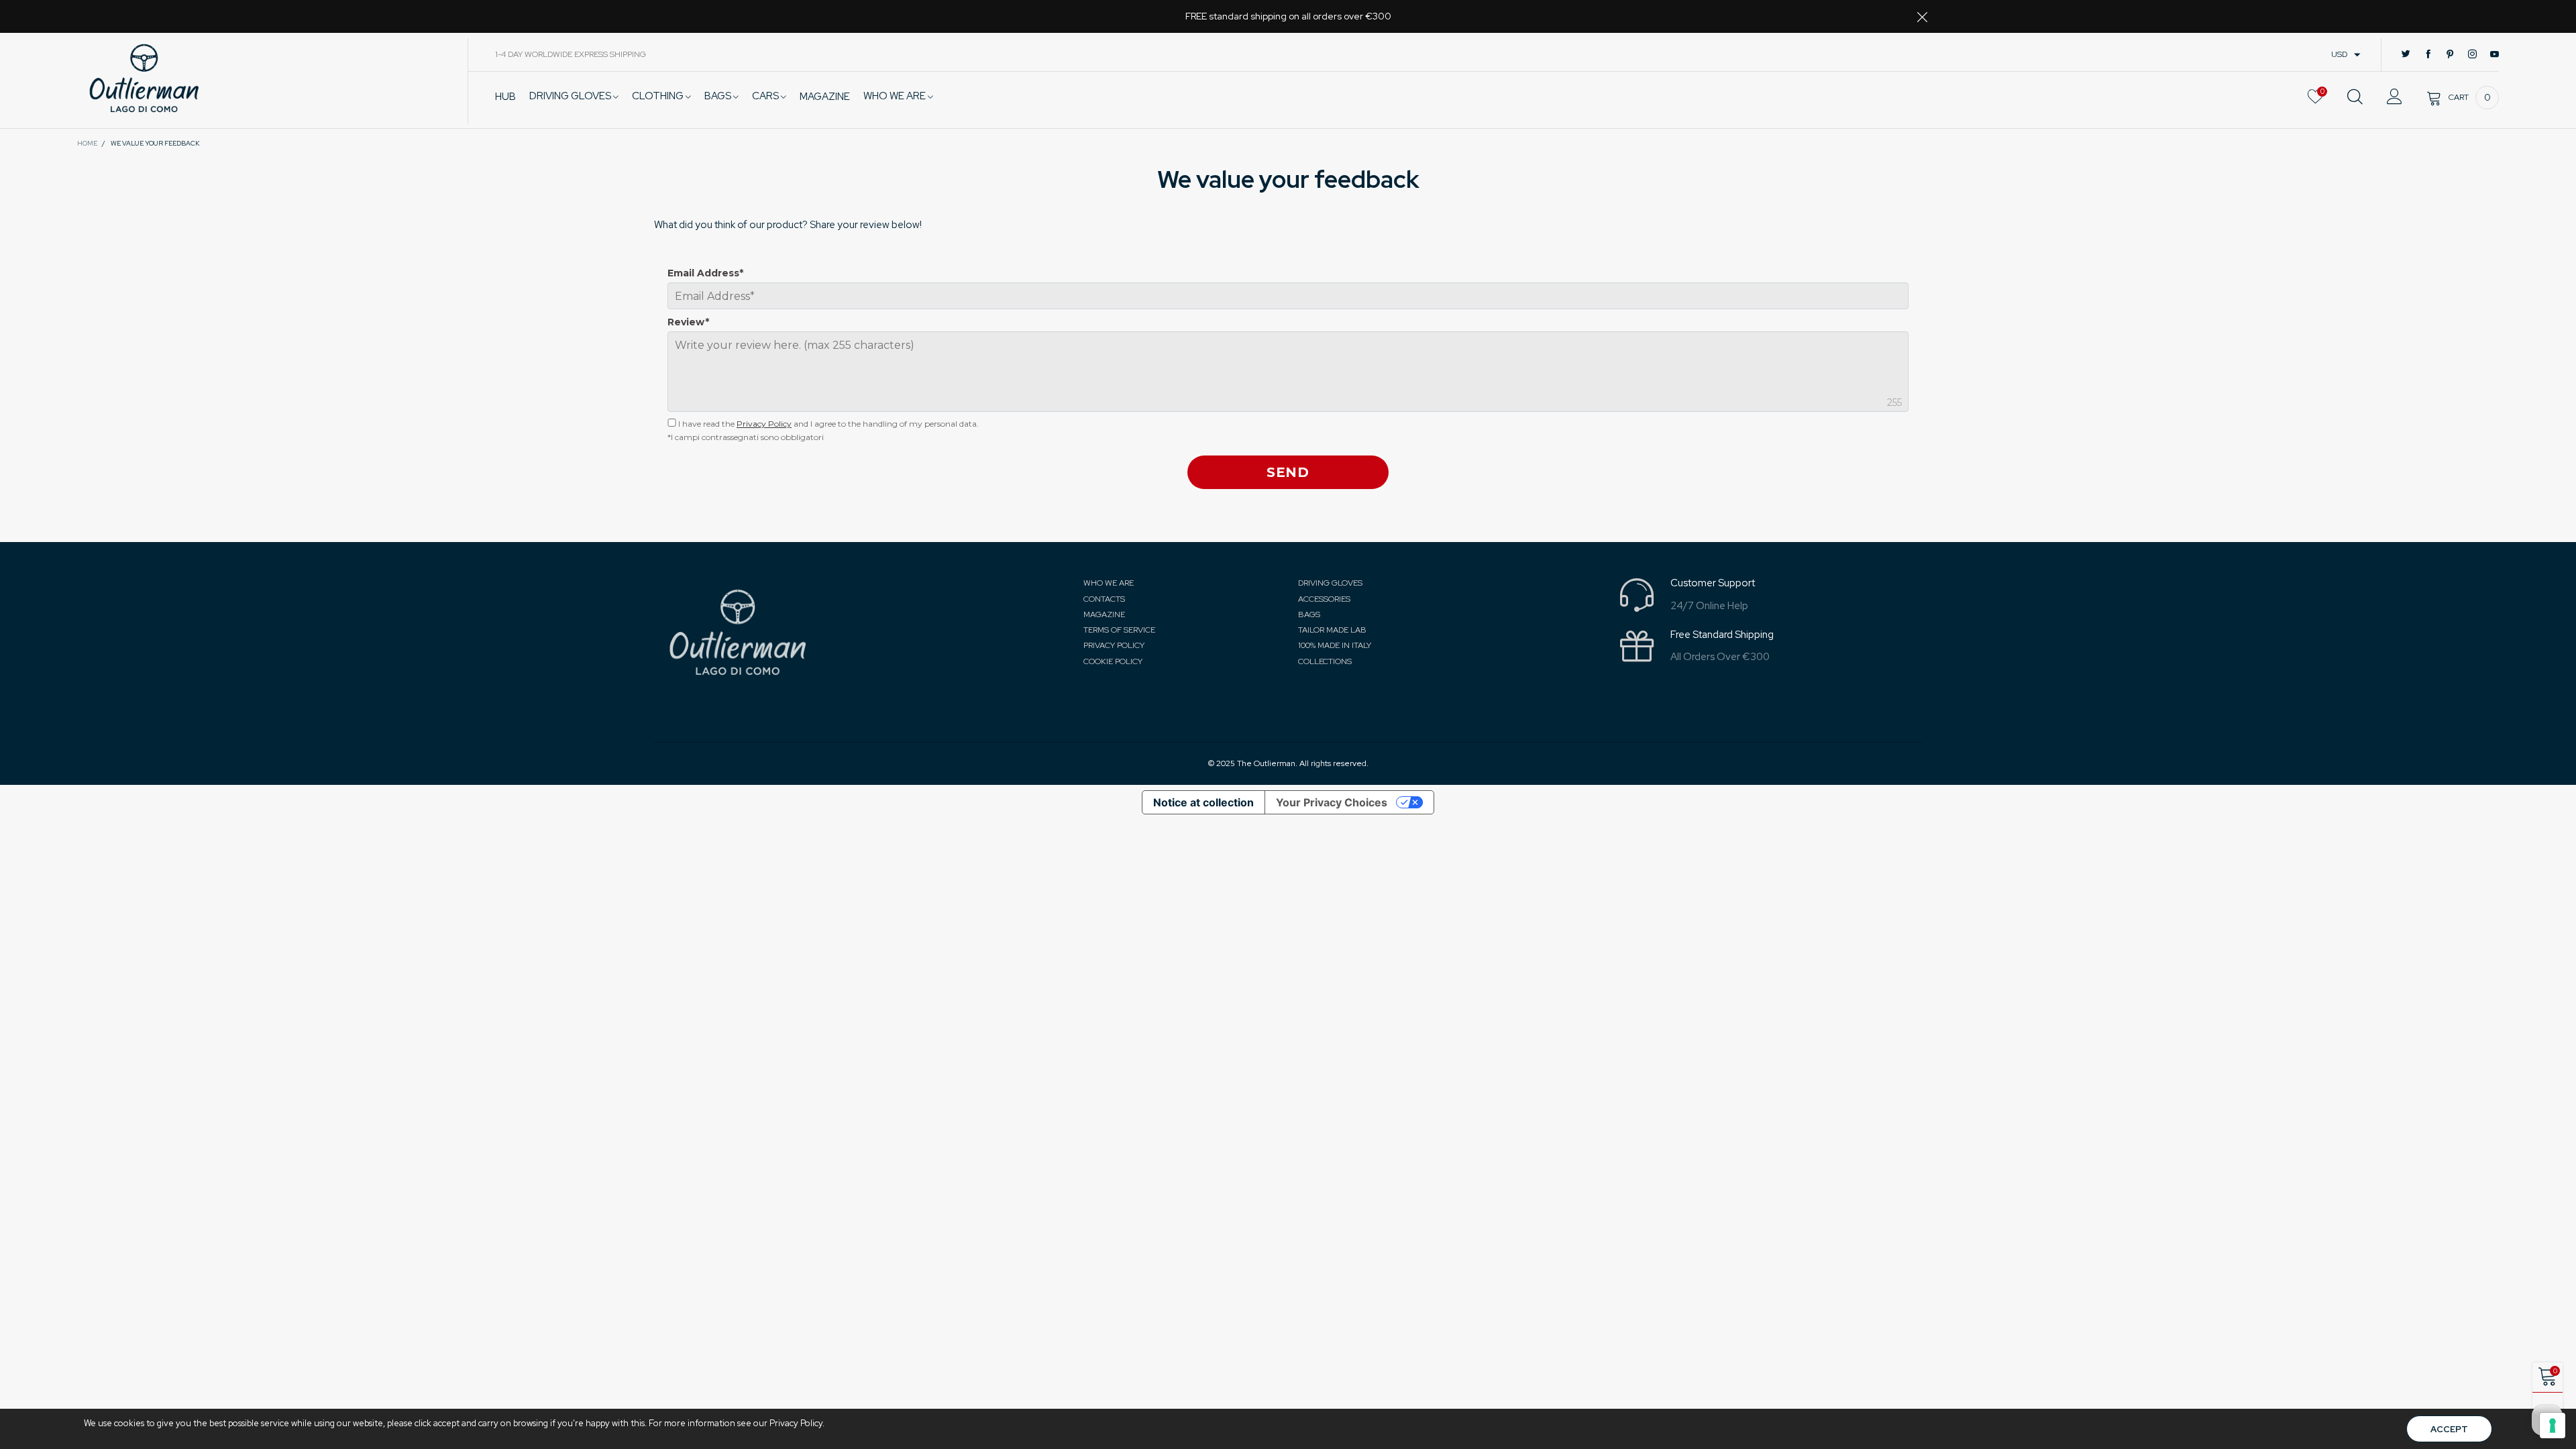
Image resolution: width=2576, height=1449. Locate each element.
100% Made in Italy (1335, 645)
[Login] (2395, 97)
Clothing (659, 96)
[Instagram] (2472, 55)
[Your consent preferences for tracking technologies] (2553, 1426)
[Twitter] (2406, 55)
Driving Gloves (571, 96)
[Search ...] (2355, 97)
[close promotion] (1922, 16)
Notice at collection (1203, 802)
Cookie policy (1113, 661)
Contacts (1104, 599)
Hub (505, 97)
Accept (2449, 1429)
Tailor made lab (1332, 630)
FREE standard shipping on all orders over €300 (1288, 16)
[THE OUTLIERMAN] (144, 78)
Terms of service (1119, 630)
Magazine (1104, 614)
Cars (766, 96)
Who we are (896, 96)
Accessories (1324, 599)
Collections (1325, 661)
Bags (719, 96)
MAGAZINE (825, 97)
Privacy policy (1114, 645)
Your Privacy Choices (1332, 802)
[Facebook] (2428, 55)
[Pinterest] (2450, 55)
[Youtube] (2494, 55)
